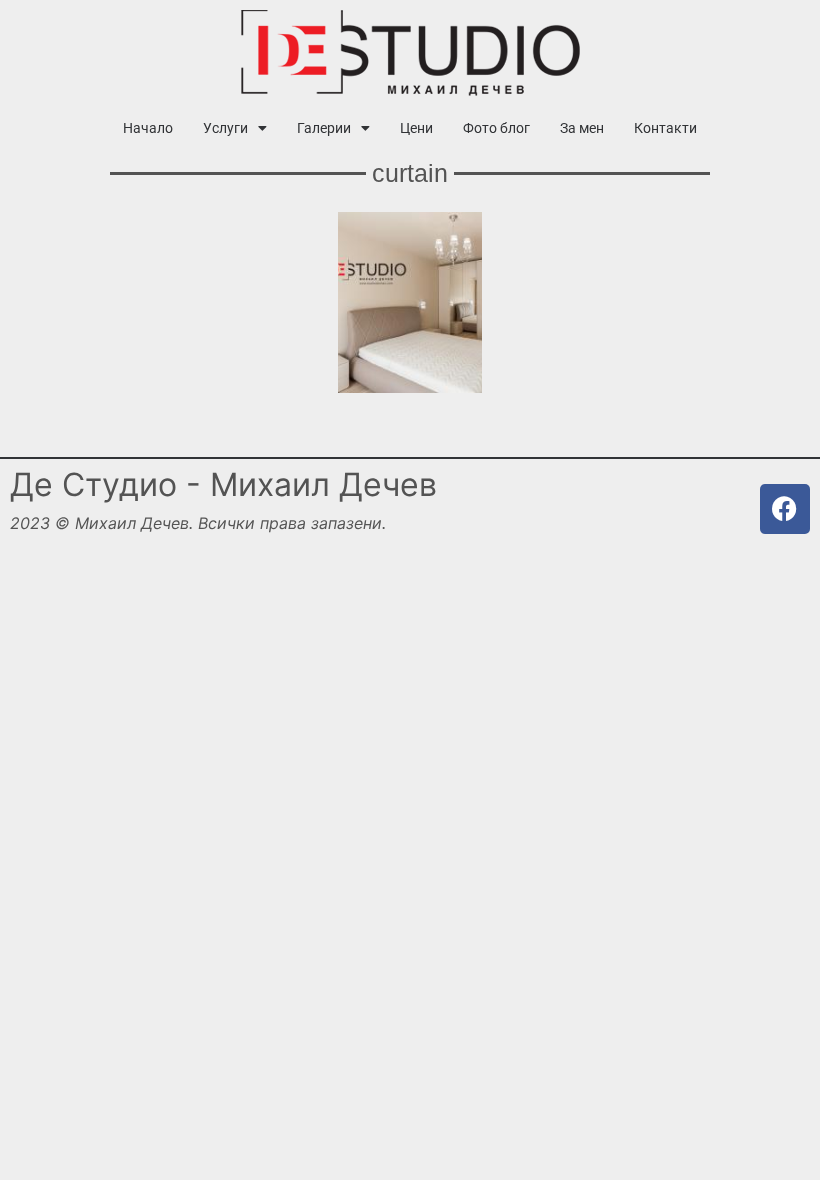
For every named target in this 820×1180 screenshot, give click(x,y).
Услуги (225, 128)
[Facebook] (785, 509)
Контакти (665, 128)
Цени (416, 128)
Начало (148, 128)
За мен (582, 128)
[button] (235, 128)
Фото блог (496, 128)
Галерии (324, 128)
